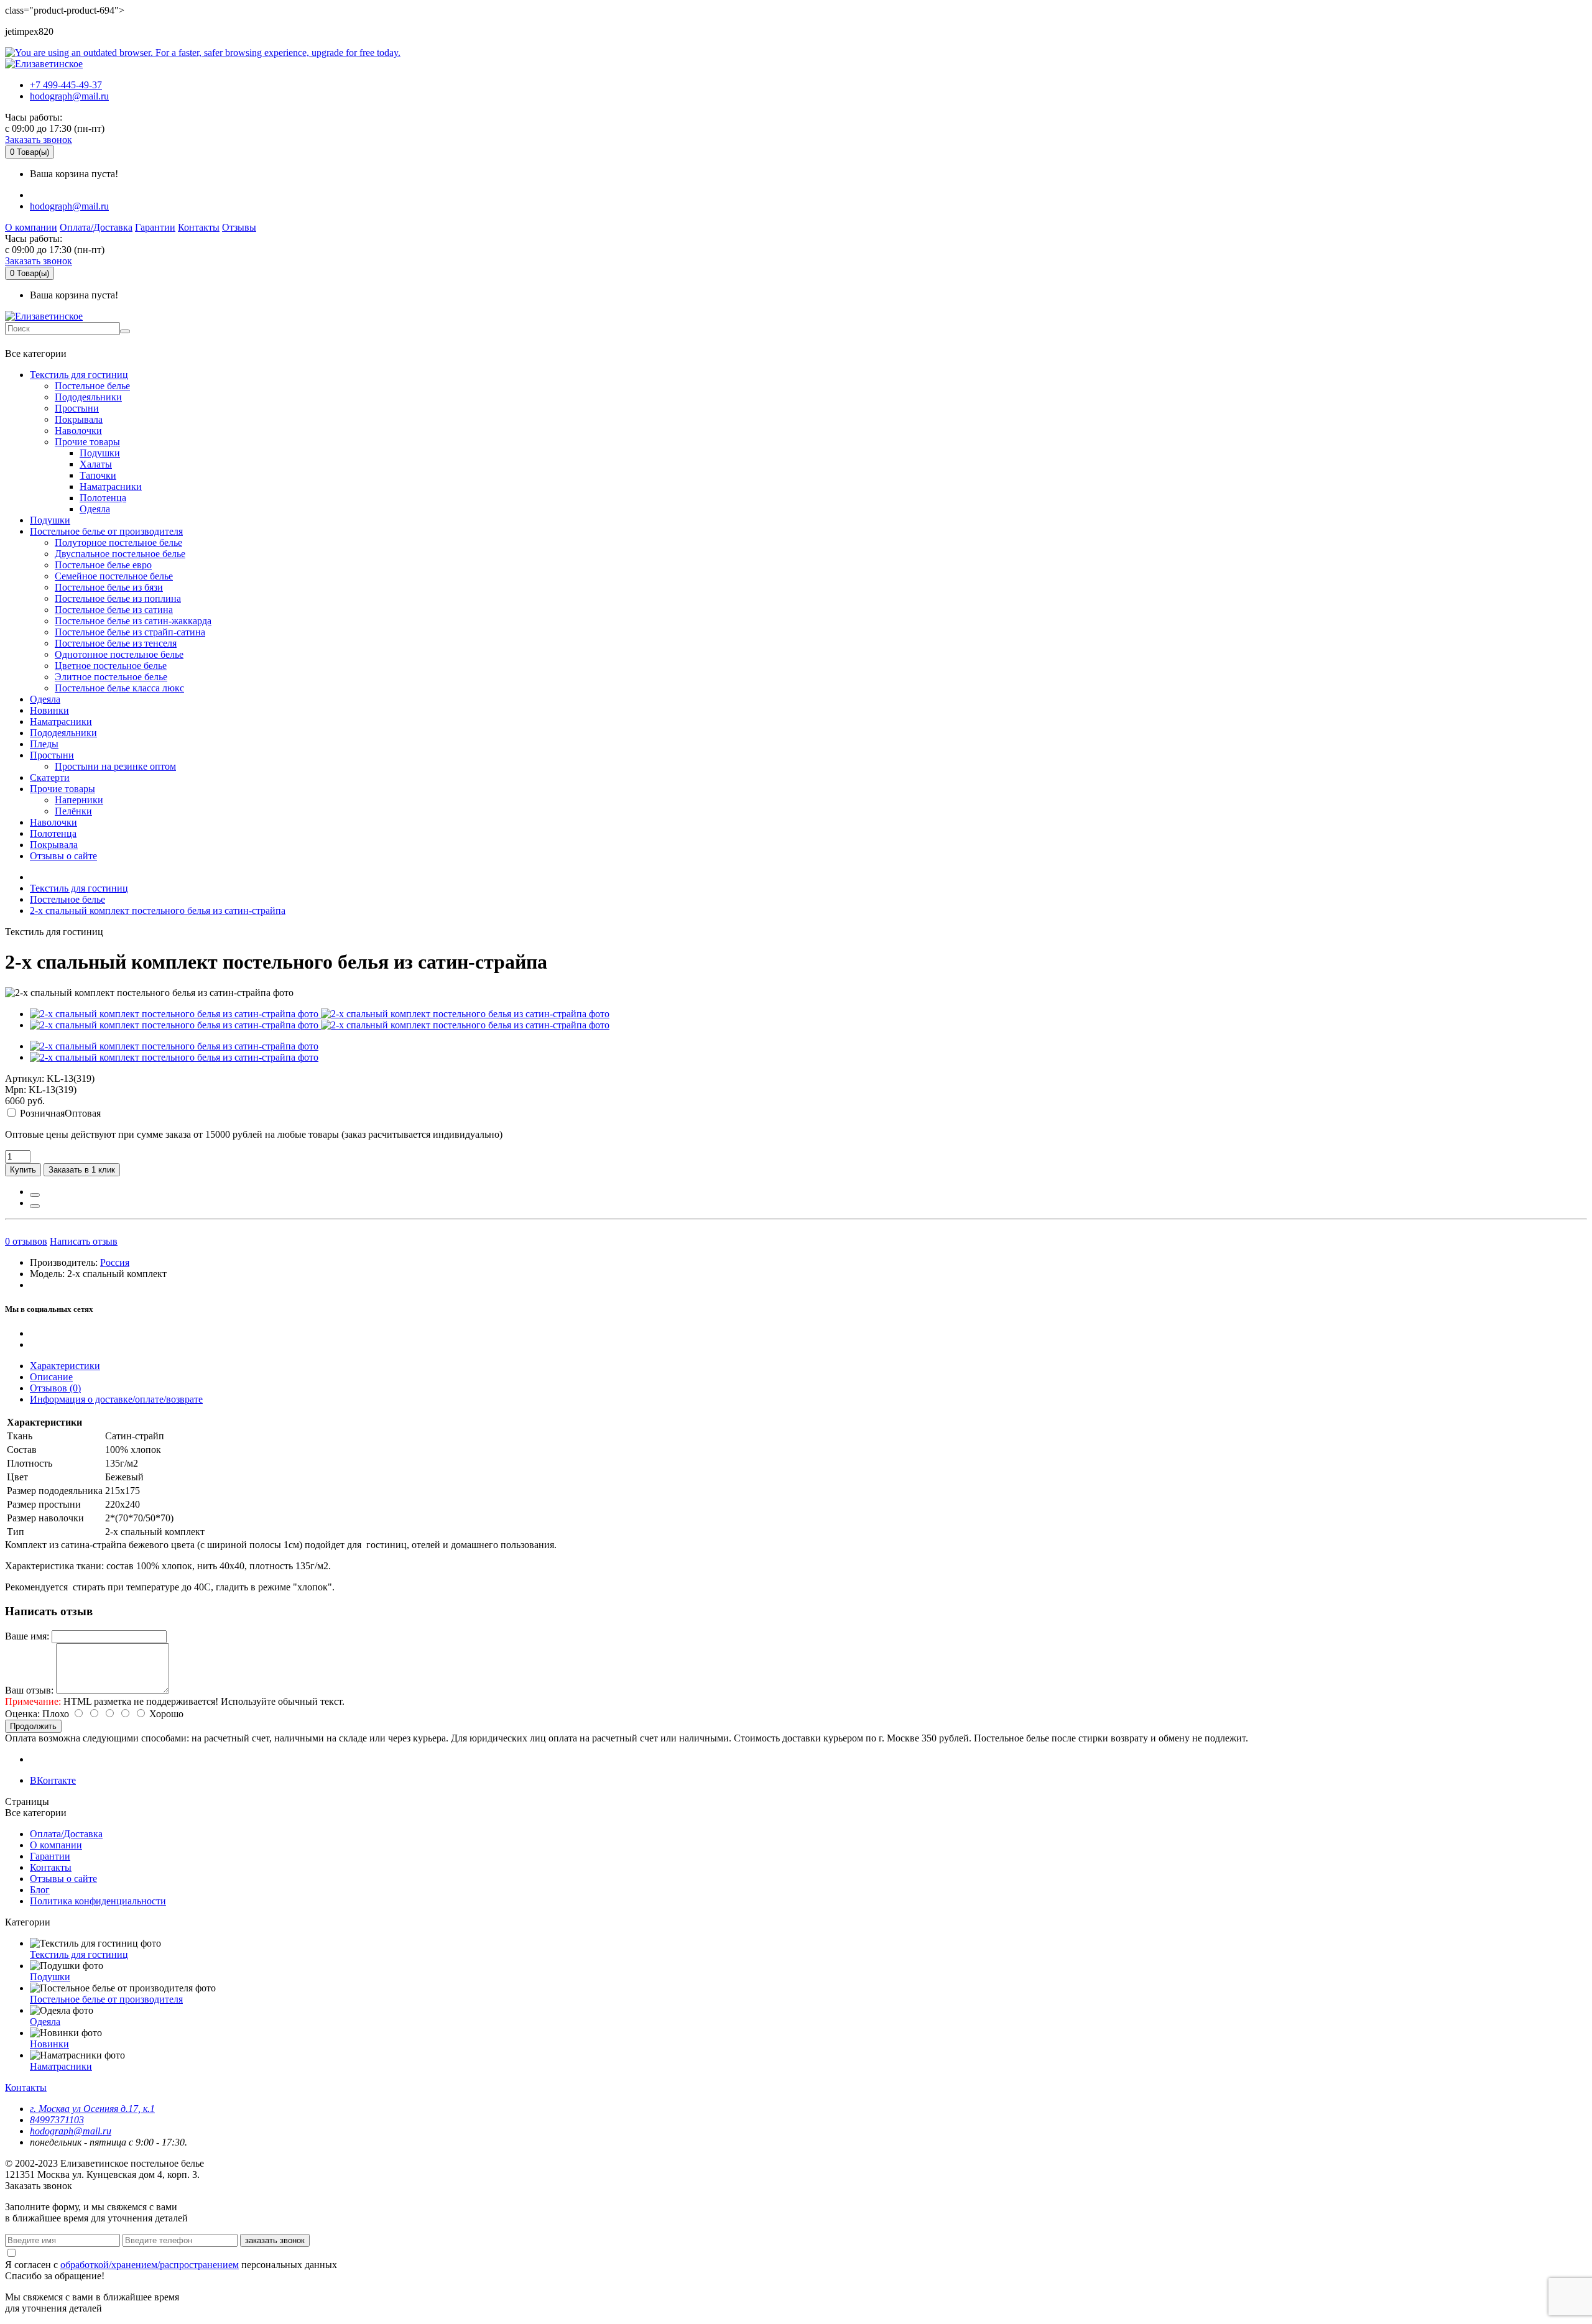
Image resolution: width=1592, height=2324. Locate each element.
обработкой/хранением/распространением (150, 2265)
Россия (115, 1262)
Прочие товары (87, 442)
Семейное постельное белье (114, 576)
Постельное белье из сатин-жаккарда (133, 621)
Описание (51, 1377)
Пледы (44, 744)
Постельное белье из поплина (118, 598)
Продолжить (33, 1726)
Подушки (100, 453)
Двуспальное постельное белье (120, 554)
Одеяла (95, 509)
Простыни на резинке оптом (115, 766)
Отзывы (239, 227)
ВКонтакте (53, 1780)
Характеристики (65, 1366)
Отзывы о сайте (63, 856)
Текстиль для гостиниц (79, 375)
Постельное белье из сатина (114, 610)
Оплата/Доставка (96, 227)
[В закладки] (35, 1195)
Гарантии (155, 227)
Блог (40, 1890)
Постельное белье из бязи (109, 587)
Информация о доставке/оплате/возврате (116, 1399)
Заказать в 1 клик (82, 1170)
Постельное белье (92, 386)
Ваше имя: (27, 1636)
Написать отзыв (84, 1241)
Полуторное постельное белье (118, 542)
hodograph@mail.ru (69, 96)
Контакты (199, 227)
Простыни (77, 408)
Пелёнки (73, 811)
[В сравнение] (35, 1206)
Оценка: (22, 1714)
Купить (23, 1170)
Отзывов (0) (55, 1388)
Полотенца (103, 498)
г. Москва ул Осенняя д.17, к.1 (92, 2109)
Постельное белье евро (103, 565)
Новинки (49, 710)
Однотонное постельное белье (119, 654)
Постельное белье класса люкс (119, 688)
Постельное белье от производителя (106, 531)
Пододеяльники (88, 397)
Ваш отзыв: (29, 1690)
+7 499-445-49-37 (66, 85)
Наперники (79, 800)
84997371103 (57, 2120)
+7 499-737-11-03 (46, 341)
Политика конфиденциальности (98, 1901)
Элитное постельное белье (111, 677)
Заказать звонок (39, 140)
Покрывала (79, 419)
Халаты (96, 464)
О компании (31, 227)
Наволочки (78, 431)
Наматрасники (111, 486)
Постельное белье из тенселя (116, 643)
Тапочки (98, 475)
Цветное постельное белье (111, 666)
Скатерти (50, 777)
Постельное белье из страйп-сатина (130, 632)
